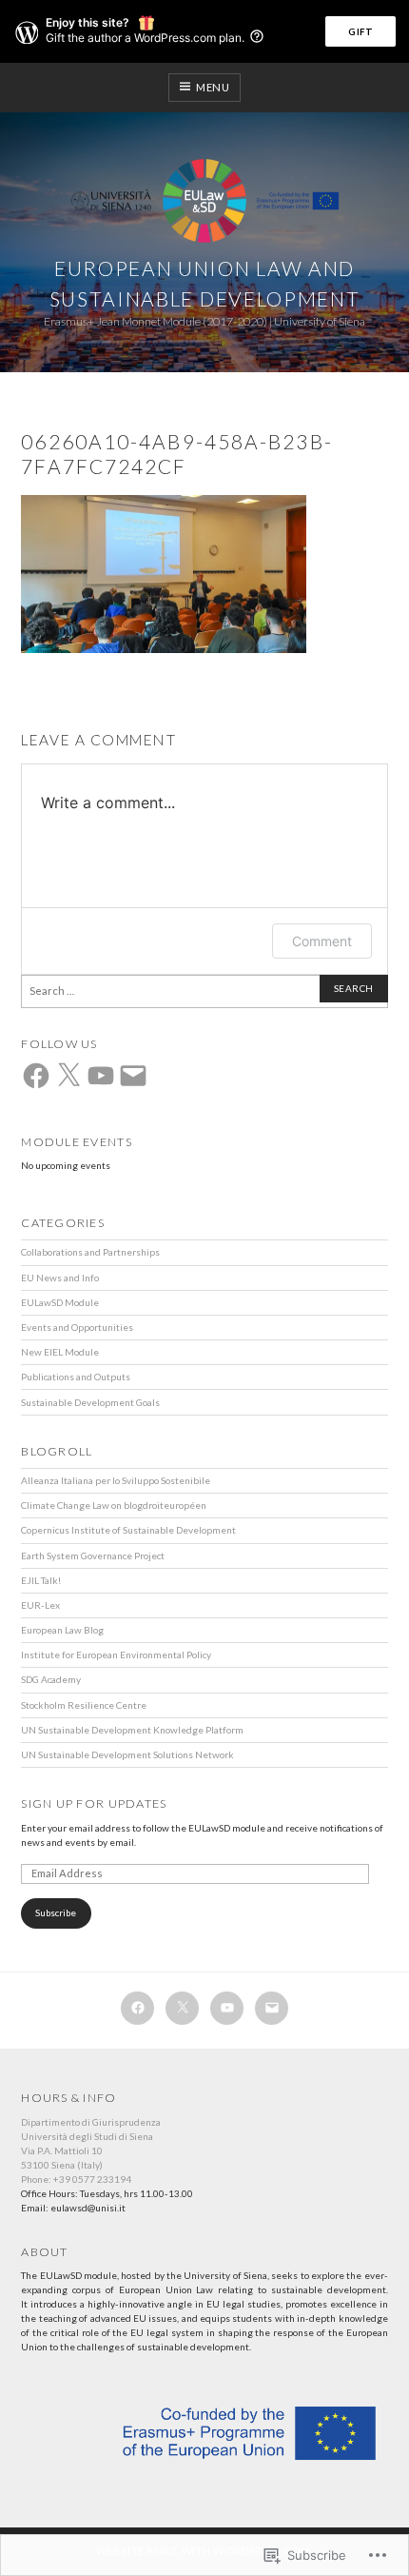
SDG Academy (51, 1679)
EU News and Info (60, 1278)
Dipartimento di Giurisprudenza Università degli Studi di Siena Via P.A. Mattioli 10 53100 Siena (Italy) (91, 2143)
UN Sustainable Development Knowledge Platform (132, 1730)
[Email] (133, 1076)
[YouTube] (101, 1076)
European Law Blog (62, 1630)
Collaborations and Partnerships (90, 1252)
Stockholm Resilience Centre (84, 1705)
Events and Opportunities (77, 1327)
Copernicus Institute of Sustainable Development (128, 1530)
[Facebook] (36, 1076)
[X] (68, 1076)
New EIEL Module (60, 1352)
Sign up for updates (94, 1803)
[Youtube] (227, 2008)
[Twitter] (182, 2008)
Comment (322, 941)
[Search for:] (204, 991)
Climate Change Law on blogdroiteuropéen (114, 1505)
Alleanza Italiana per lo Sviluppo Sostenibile (116, 1480)
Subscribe (56, 1912)
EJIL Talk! (41, 1580)
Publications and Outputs (76, 1377)
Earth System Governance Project (93, 1556)
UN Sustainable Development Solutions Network (127, 1754)
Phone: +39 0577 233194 (76, 2179)
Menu (213, 87)
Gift (360, 31)
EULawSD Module (60, 1302)
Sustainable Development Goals (90, 1402)
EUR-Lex (40, 1605)
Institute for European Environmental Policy (116, 1655)
